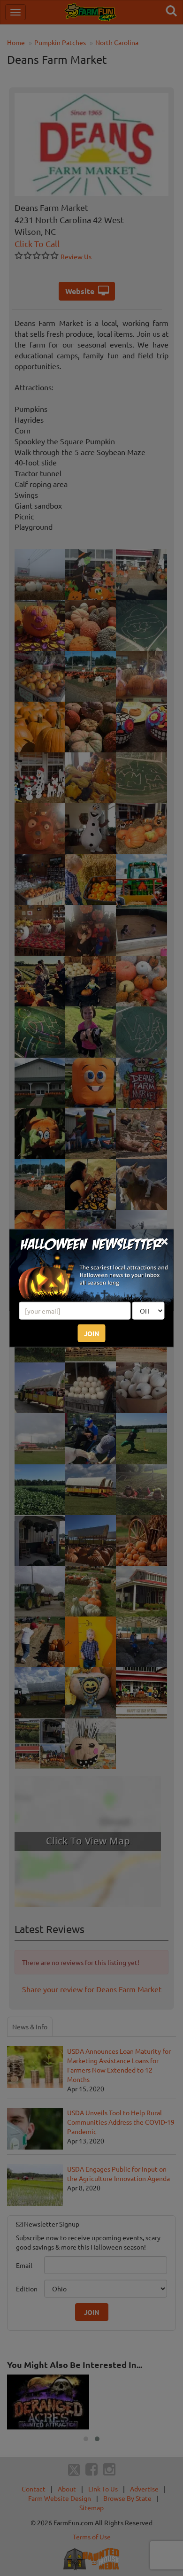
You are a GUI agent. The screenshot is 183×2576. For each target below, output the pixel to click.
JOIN (92, 1333)
